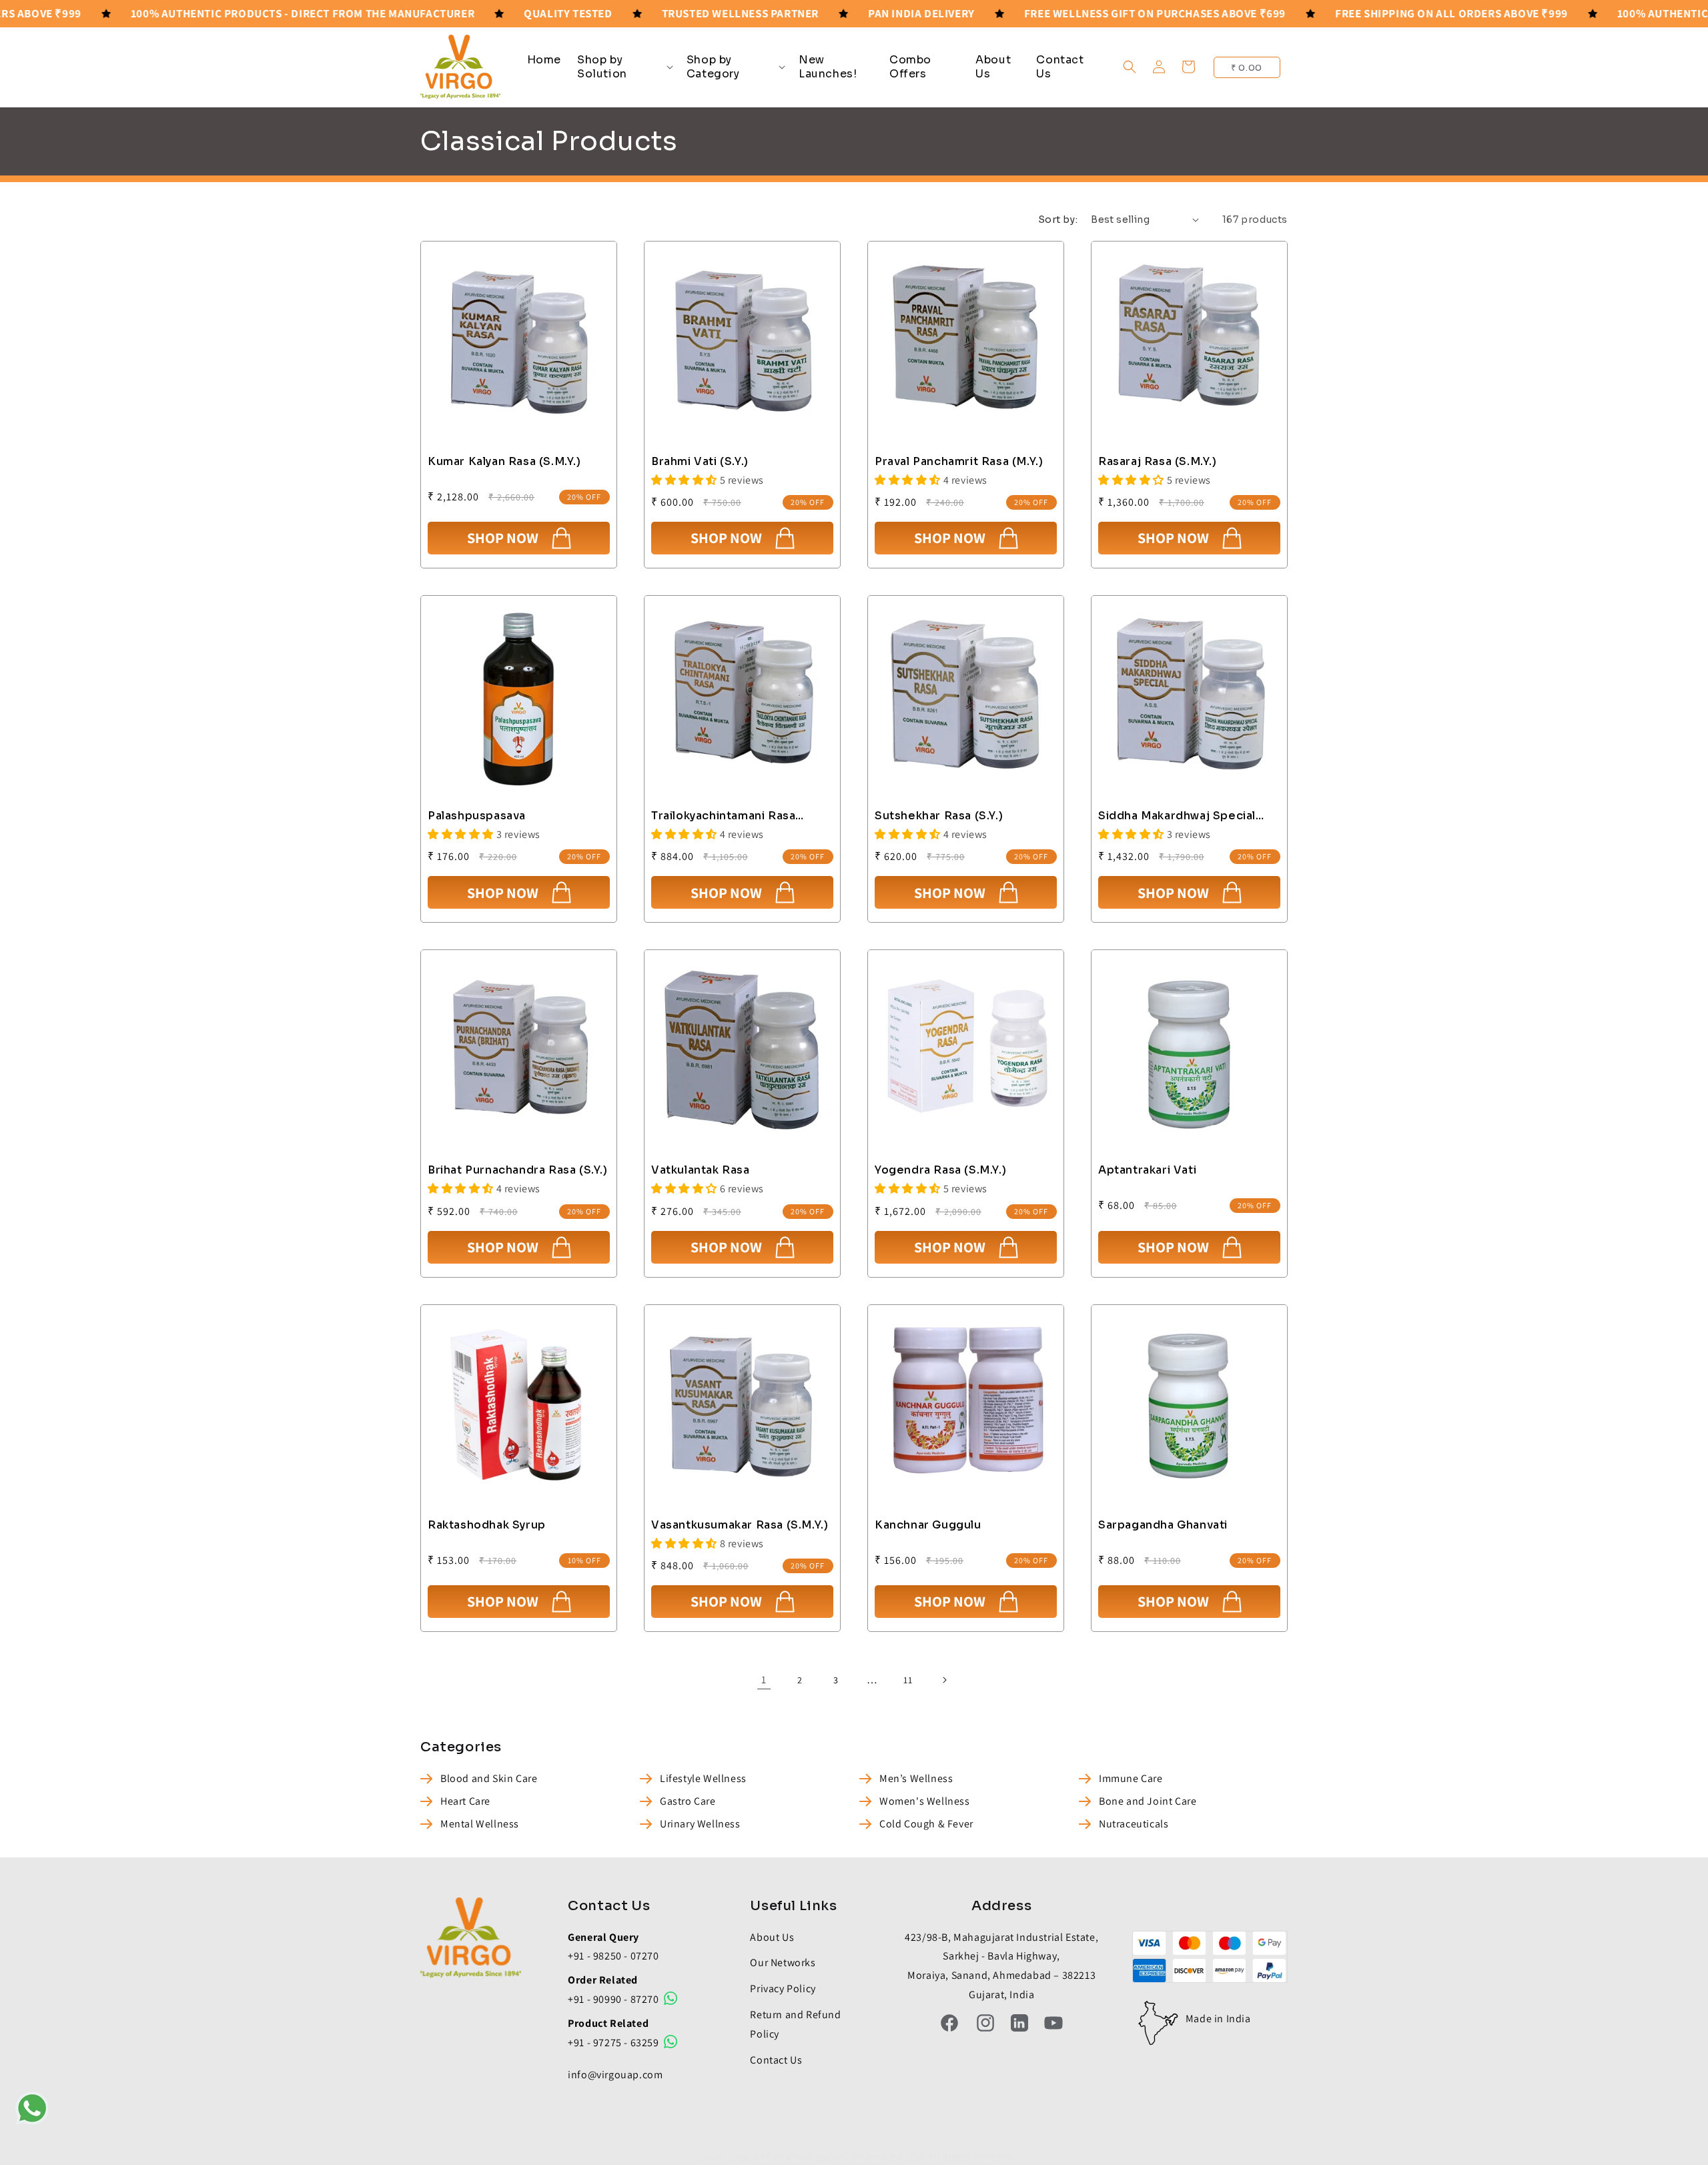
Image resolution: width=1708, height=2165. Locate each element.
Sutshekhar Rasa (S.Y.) (939, 816)
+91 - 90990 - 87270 (614, 1999)
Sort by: (1058, 220)
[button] (624, 67)
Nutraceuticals (1134, 1824)
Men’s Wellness (916, 1778)
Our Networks (783, 1963)
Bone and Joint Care (1148, 1801)
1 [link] (764, 1680)
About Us (772, 1937)
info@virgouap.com (615, 2075)
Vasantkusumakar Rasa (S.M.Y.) (740, 1525)
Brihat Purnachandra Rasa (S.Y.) (518, 1170)
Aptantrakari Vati (1147, 1170)
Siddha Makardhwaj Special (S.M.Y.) (1177, 816)
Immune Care (1131, 1778)
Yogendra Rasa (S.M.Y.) (940, 1170)
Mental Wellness (480, 1824)
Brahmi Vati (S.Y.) (700, 462)
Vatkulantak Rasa (701, 1170)
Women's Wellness (925, 1801)
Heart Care (465, 1801)
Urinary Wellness (700, 1824)
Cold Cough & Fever (926, 1824)
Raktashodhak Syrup (487, 1525)
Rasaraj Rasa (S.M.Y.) (1158, 462)
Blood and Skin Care (489, 1778)
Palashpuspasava (477, 816)
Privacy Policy (783, 1989)
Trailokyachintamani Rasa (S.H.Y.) (723, 816)
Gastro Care (688, 1801)
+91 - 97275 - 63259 (614, 2043)
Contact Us (776, 2060)
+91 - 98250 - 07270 (613, 1956)
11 (908, 1680)
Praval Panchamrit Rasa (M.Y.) (959, 462)
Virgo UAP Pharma (768, 2156)
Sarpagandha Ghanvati (1163, 1525)
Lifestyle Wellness (703, 1778)
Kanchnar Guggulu (928, 1525)
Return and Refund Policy (795, 2024)
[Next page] (944, 1680)
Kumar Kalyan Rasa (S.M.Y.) (504, 462)
